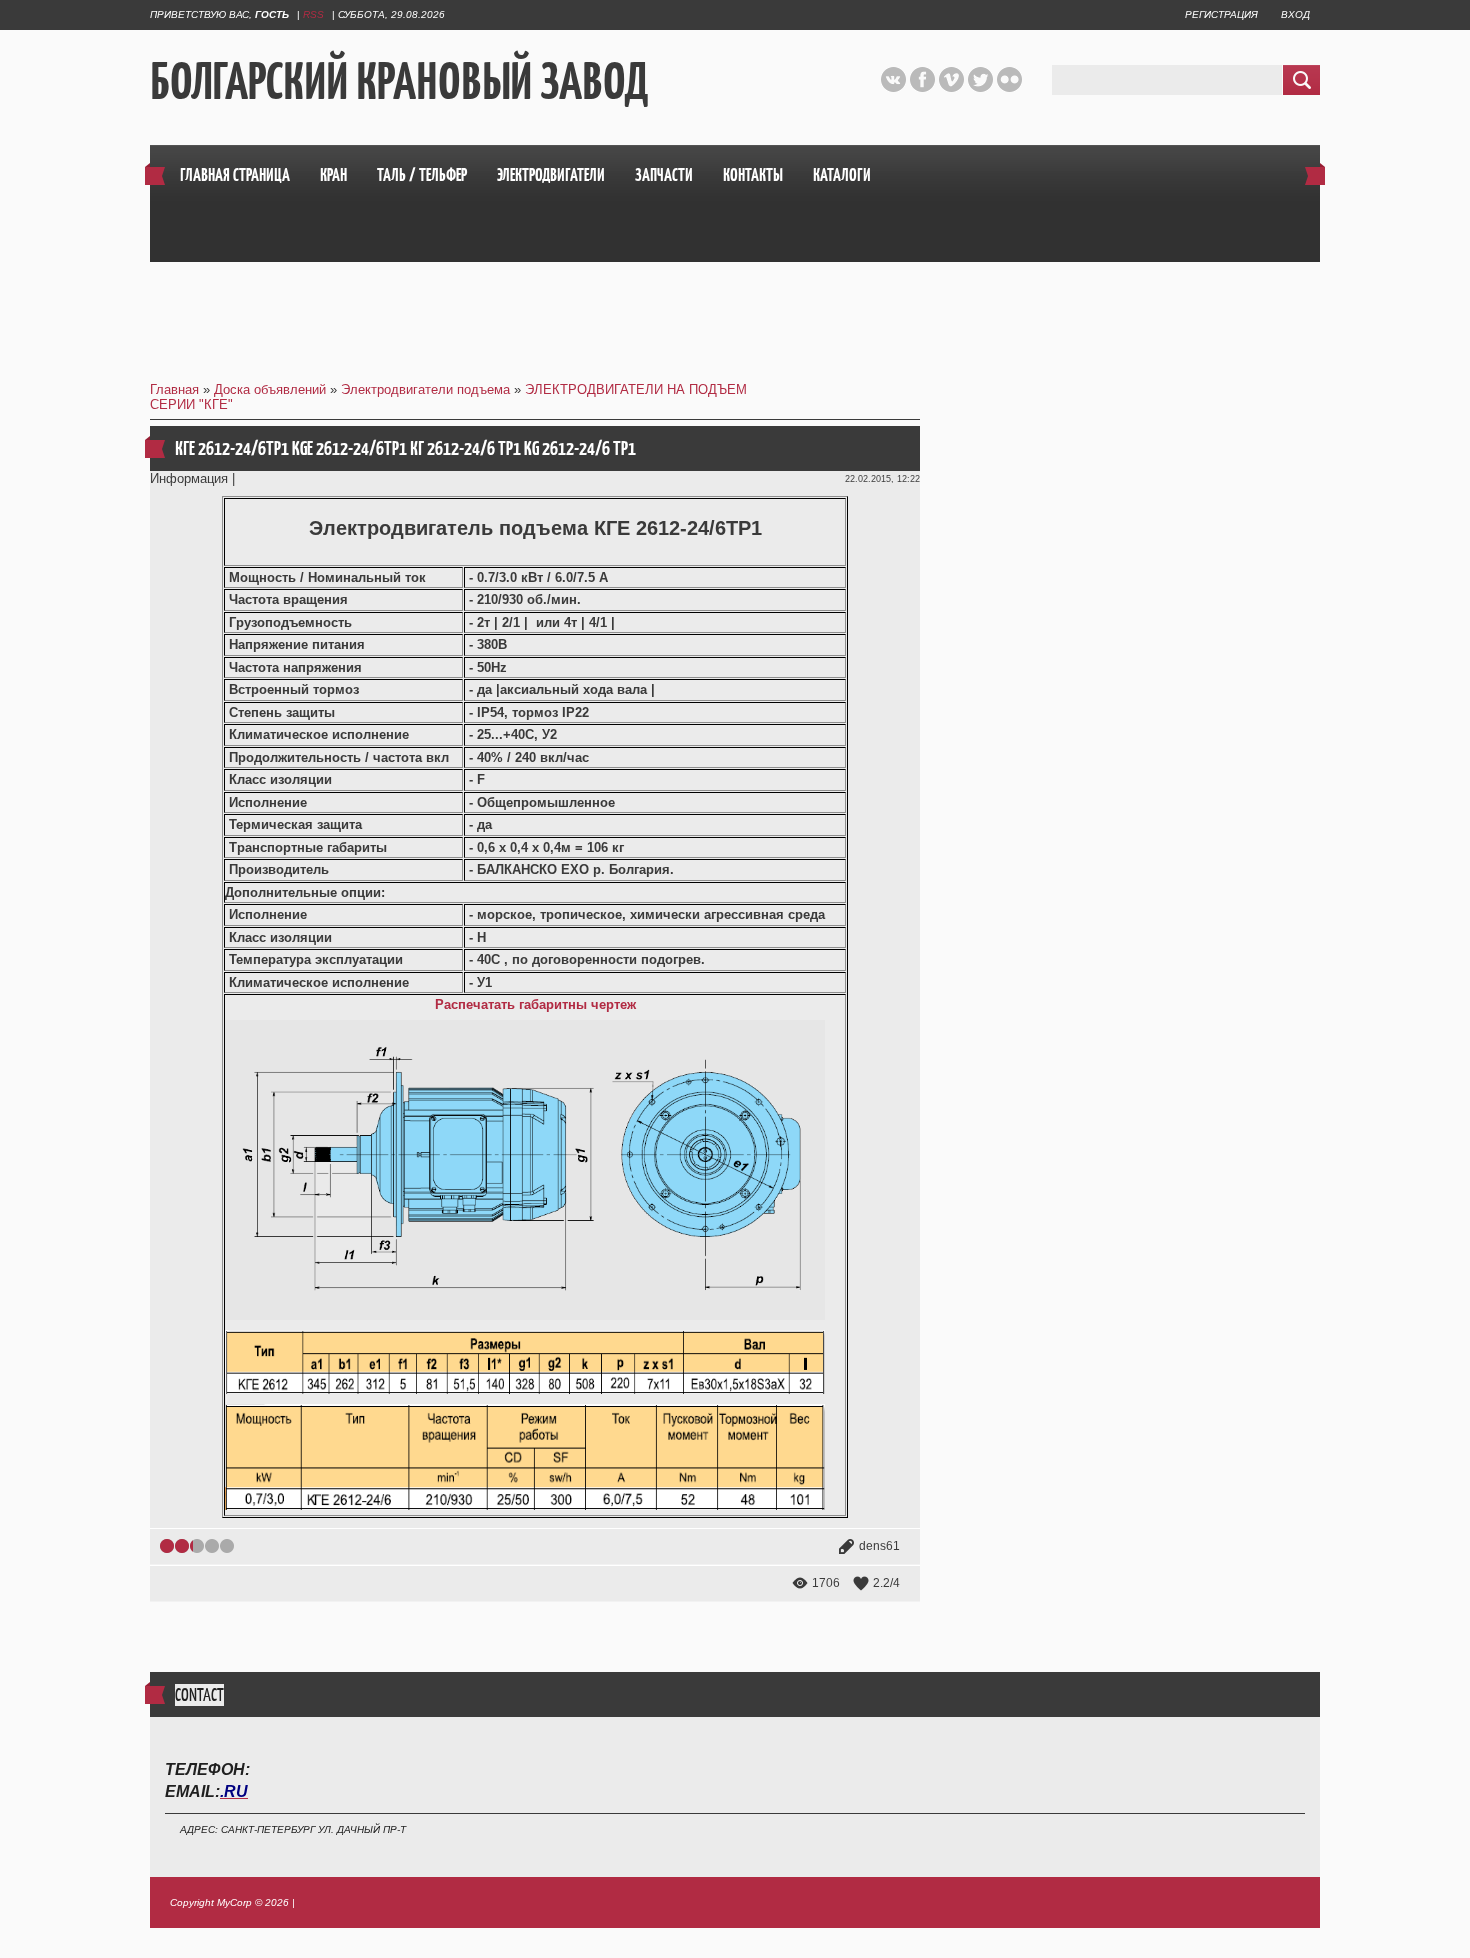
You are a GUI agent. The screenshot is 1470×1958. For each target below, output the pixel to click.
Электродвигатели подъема (425, 389)
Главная (174, 389)
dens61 (879, 1546)
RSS (313, 14)
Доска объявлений (270, 389)
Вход (1295, 14)
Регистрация (1221, 14)
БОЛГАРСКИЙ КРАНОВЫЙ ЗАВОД (399, 81)
